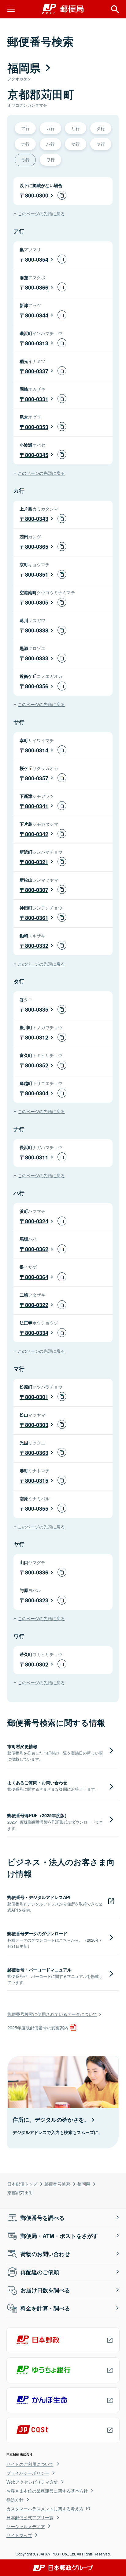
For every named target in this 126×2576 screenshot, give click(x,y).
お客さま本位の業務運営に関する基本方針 (47, 2491)
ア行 (25, 128)
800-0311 (37, 1157)
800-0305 (37, 602)
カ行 (50, 128)
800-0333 (37, 658)
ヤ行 (101, 144)
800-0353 (37, 427)
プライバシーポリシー (28, 2473)
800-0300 (37, 195)
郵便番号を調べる (43, 2218)
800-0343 (37, 519)
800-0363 (37, 1453)
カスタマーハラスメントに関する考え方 (45, 2509)
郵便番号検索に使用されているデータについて (52, 2014)
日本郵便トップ (22, 2184)
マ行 (76, 144)
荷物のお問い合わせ (45, 2254)
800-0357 (37, 778)
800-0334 (37, 1333)
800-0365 (37, 547)
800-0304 (37, 1093)
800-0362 (37, 1249)
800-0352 (37, 1065)
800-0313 (37, 343)
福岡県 (84, 2184)
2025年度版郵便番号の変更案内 (38, 2027)
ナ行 (25, 144)
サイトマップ (19, 2535)
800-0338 (37, 630)
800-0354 (37, 260)
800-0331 (37, 399)
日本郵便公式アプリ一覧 (30, 2517)
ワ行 (50, 159)
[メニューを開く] (11, 9)
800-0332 (37, 946)
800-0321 (37, 862)
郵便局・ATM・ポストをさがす (59, 2236)
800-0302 (37, 1664)
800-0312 (37, 1037)
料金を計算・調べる (45, 2308)
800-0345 (37, 455)
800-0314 (37, 750)
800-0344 (37, 315)
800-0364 (37, 1277)
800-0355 (37, 1509)
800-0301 (37, 1397)
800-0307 (37, 890)
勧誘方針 (15, 2500)
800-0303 (37, 1425)
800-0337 (37, 371)
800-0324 (37, 1221)
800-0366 (37, 287)
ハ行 (50, 144)
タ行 (101, 128)
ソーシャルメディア (26, 2526)
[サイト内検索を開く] (115, 9)
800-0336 (37, 1572)
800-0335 (37, 1009)
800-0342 (37, 834)
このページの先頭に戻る (41, 213)
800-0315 (37, 1481)
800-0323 (37, 1600)
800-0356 (37, 686)
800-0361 (37, 918)
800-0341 (37, 806)
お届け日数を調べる (45, 2290)
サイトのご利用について (30, 2464)
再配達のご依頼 (40, 2272)
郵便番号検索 (57, 2184)
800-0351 (37, 575)
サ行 (76, 128)
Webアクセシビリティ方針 (32, 2482)
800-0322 (37, 1305)
